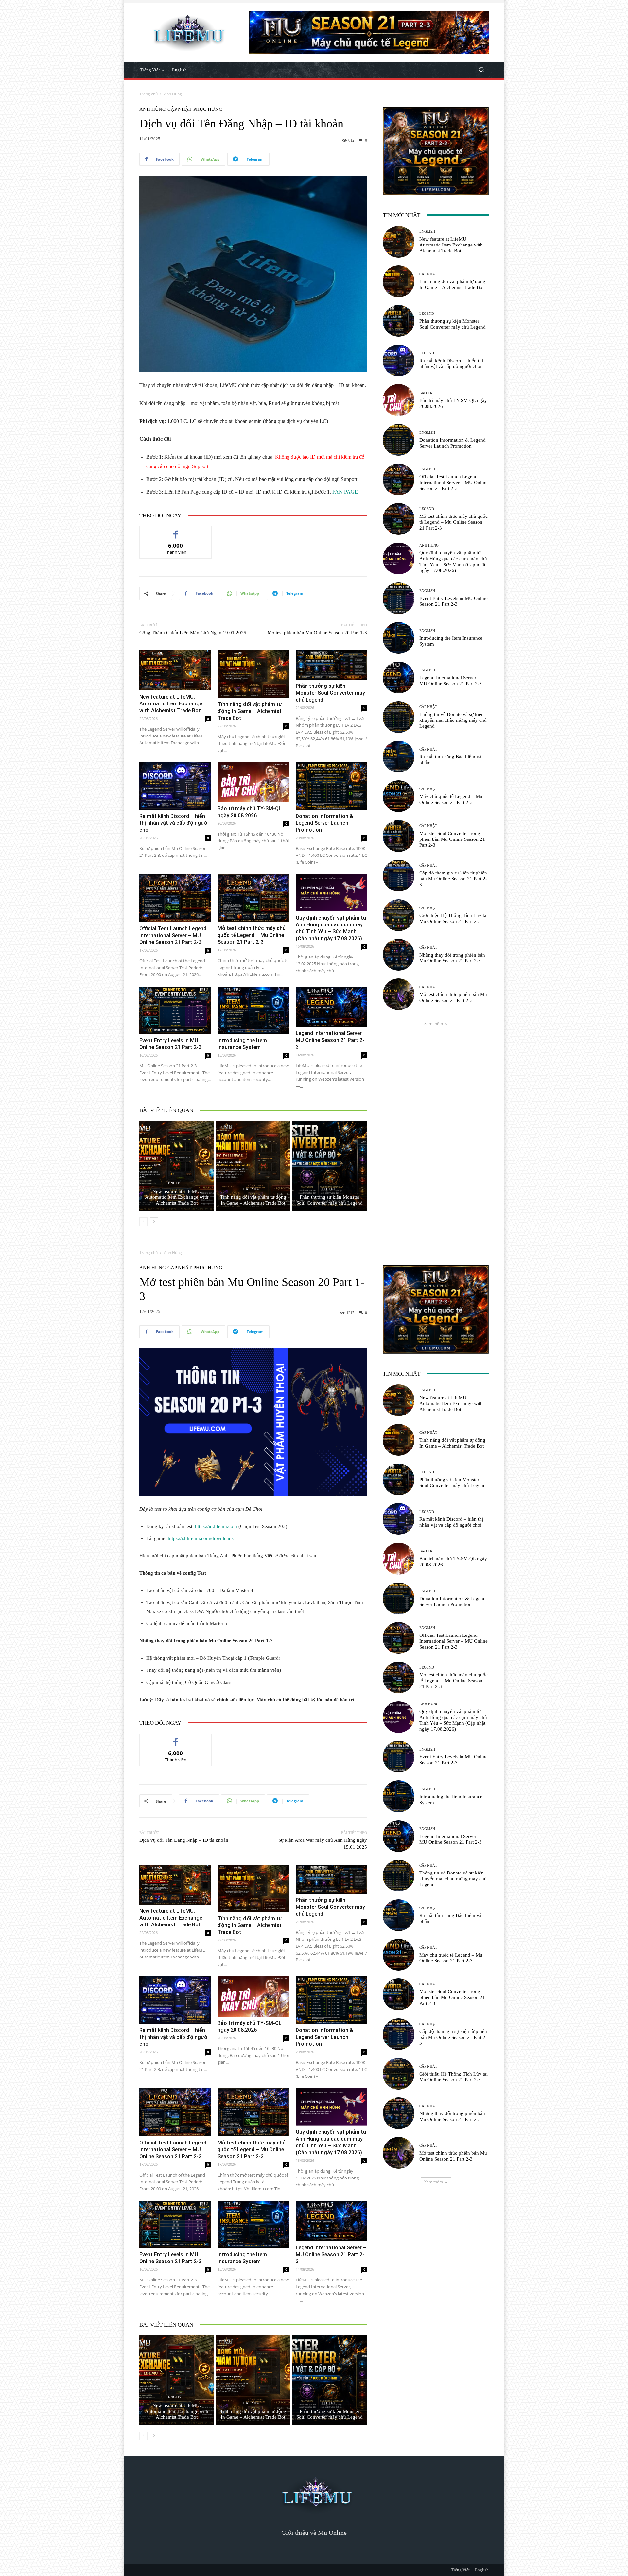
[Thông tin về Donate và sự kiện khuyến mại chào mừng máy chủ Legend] (399, 717)
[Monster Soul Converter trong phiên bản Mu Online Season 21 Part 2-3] (399, 836)
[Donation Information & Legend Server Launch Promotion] (331, 786)
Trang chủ (148, 94)
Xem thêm (434, 1023)
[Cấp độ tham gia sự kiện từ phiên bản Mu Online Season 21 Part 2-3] (399, 876)
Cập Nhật (180, 109)
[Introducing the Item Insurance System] (253, 1010)
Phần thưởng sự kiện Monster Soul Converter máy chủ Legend (330, 693)
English (176, 1183)
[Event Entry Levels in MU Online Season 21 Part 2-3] (175, 1010)
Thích (176, 531)
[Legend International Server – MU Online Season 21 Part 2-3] (331, 1007)
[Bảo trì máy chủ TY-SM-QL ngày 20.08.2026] (253, 782)
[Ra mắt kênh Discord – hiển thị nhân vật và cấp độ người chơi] (175, 786)
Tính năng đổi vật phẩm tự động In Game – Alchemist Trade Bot (250, 711)
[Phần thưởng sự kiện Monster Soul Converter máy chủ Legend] (331, 665)
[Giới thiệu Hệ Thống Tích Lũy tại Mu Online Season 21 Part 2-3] (399, 915)
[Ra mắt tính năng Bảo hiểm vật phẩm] (399, 757)
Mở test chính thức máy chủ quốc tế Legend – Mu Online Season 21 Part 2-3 (252, 935)
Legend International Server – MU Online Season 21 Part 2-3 (331, 1040)
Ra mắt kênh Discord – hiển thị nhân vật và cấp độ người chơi (174, 823)
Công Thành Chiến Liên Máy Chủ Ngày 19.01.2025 (193, 633)
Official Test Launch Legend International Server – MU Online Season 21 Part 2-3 (173, 935)
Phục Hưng (208, 109)
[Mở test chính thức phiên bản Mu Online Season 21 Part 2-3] (399, 994)
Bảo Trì (427, 393)
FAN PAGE (345, 492)
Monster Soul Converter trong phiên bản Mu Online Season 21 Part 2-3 (452, 839)
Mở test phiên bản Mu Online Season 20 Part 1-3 (317, 633)
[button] (481, 70)
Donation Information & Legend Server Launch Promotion (324, 823)
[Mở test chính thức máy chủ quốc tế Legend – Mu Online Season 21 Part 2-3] (253, 898)
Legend (329, 1189)
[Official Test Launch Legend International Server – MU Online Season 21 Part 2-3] (175, 898)
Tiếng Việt (460, 2570)
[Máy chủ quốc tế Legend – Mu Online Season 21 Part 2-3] (399, 796)
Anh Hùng (173, 94)
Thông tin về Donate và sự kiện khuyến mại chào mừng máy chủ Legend (453, 720)
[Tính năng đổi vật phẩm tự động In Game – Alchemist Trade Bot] (253, 674)
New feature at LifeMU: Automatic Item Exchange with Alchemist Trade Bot (171, 704)
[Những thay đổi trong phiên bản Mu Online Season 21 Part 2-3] (399, 955)
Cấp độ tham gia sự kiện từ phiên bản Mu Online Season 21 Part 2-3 (453, 879)
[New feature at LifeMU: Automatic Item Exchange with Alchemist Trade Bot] (175, 670)
